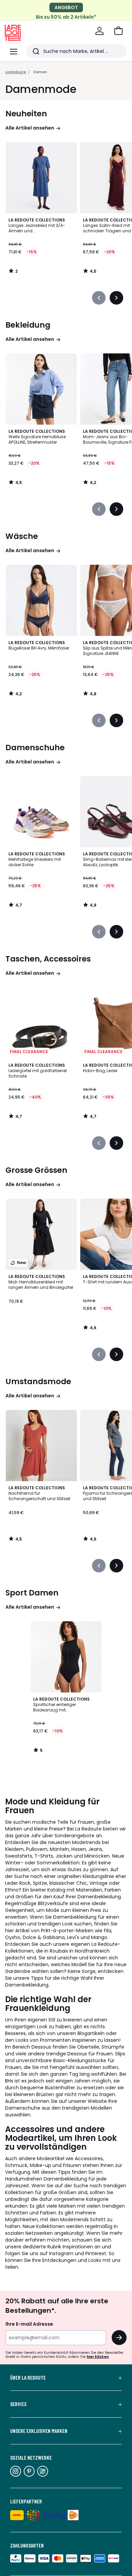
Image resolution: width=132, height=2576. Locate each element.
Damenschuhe (35, 748)
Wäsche (22, 536)
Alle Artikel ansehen (30, 128)
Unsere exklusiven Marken (39, 2431)
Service (18, 2404)
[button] (118, 31)
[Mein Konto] (100, 31)
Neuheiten (26, 114)
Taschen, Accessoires (48, 959)
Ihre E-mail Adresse (29, 2324)
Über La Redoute (28, 2378)
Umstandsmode (38, 1381)
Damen (40, 72)
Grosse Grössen (36, 1170)
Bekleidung (28, 325)
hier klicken (98, 2357)
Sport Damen (32, 1593)
